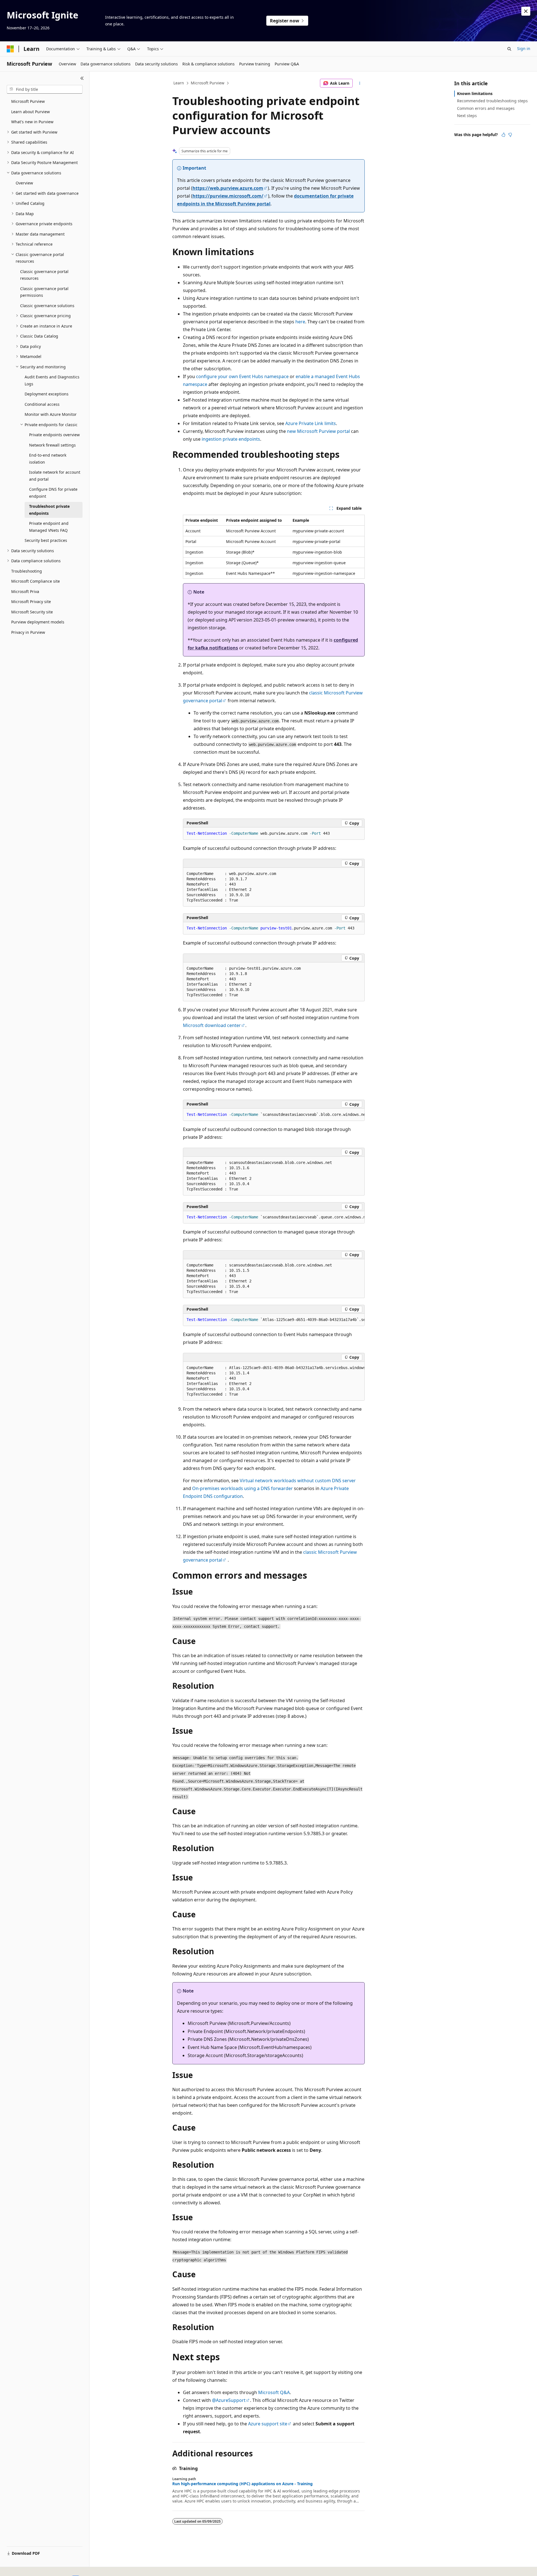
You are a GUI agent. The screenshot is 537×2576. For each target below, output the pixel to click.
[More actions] (360, 83)
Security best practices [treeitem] (46, 540)
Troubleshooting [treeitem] (27, 571)
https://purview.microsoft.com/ (228, 196)
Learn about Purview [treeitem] (30, 112)
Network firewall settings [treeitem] (52, 445)
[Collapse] (82, 78)
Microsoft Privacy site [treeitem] (31, 602)
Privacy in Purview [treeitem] (28, 632)
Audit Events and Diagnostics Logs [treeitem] (52, 380)
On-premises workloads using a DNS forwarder (242, 1488)
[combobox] (45, 89)
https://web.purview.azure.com (228, 188)
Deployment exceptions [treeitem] (47, 394)
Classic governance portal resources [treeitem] (44, 275)
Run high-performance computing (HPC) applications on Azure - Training (242, 2484)
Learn (179, 83)
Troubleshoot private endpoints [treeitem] (49, 510)
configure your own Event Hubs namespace (242, 376)
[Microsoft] (10, 49)
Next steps (467, 116)
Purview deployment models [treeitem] (38, 622)
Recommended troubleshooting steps (492, 101)
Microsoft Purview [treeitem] (28, 101)
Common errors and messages (486, 108)
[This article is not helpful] (510, 135)
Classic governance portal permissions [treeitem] (44, 292)
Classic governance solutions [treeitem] (47, 306)
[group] (274, 1115)
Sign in (524, 48)
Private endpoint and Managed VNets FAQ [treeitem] (49, 527)
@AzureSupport (229, 2400)
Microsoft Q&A (274, 2392)
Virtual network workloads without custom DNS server (298, 1481)
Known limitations (475, 93)
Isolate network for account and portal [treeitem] (55, 476)
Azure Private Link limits (311, 423)
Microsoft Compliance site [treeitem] (36, 581)
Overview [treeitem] (24, 183)
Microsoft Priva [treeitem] (25, 591)
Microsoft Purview (208, 83)
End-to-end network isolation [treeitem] (48, 459)
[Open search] (509, 49)
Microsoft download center (212, 1025)
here (300, 322)
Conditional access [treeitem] (42, 404)
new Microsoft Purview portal (318, 431)
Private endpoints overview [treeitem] (54, 435)
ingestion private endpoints (231, 439)
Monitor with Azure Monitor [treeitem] (51, 414)
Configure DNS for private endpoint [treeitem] (53, 493)
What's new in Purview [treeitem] (32, 122)
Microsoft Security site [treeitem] (32, 612)
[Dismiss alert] (526, 11)
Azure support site (268, 2424)
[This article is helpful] (503, 135)
